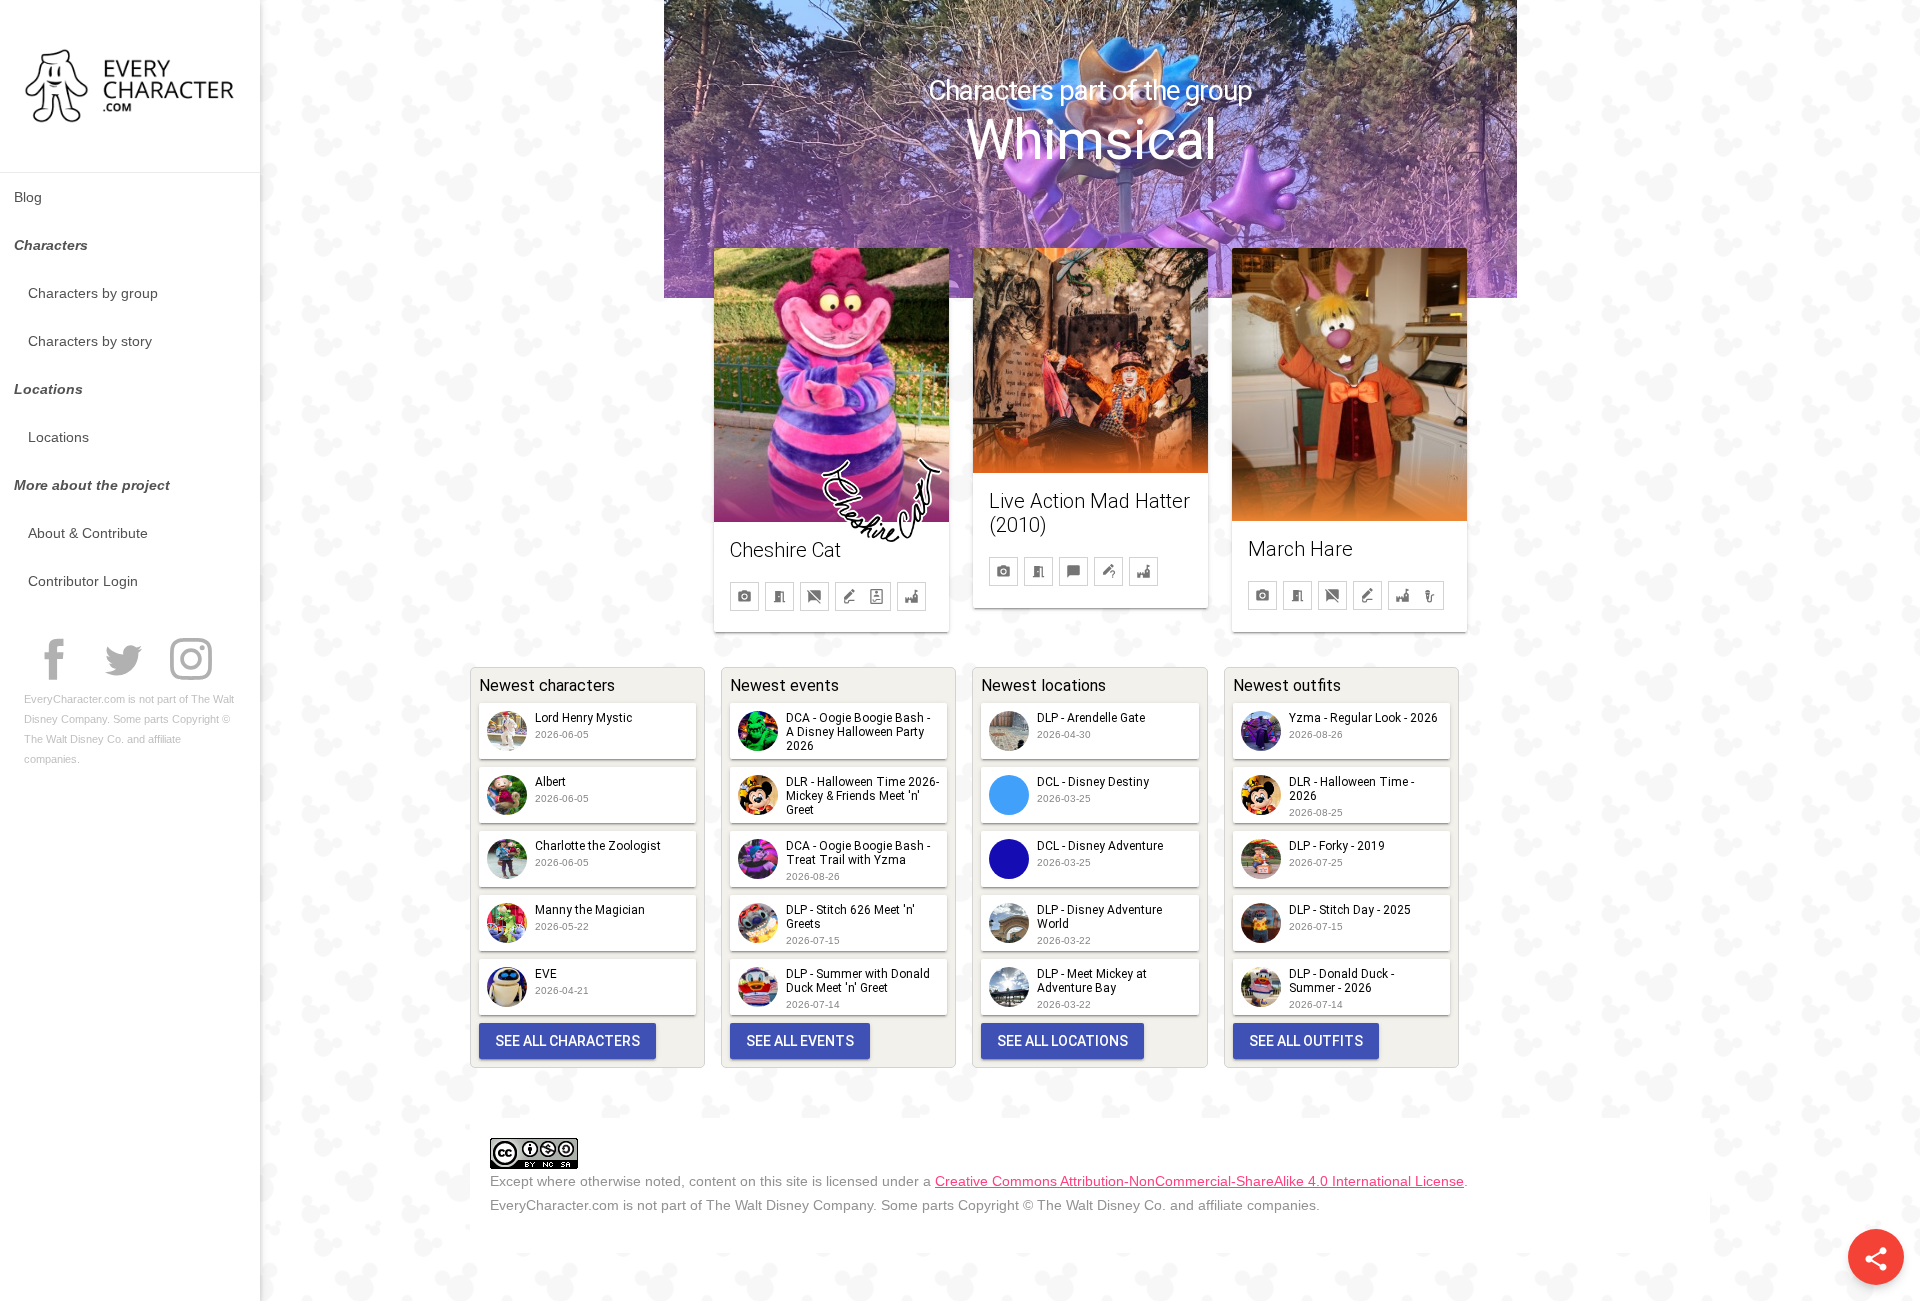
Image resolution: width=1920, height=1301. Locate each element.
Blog (28, 197)
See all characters (567, 1041)
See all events (800, 1041)
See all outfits (1306, 1041)
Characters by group (93, 293)
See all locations (1062, 1041)
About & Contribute (88, 533)
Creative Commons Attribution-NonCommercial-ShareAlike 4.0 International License (1199, 1181)
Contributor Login (83, 581)
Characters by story (90, 341)
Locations (58, 437)
